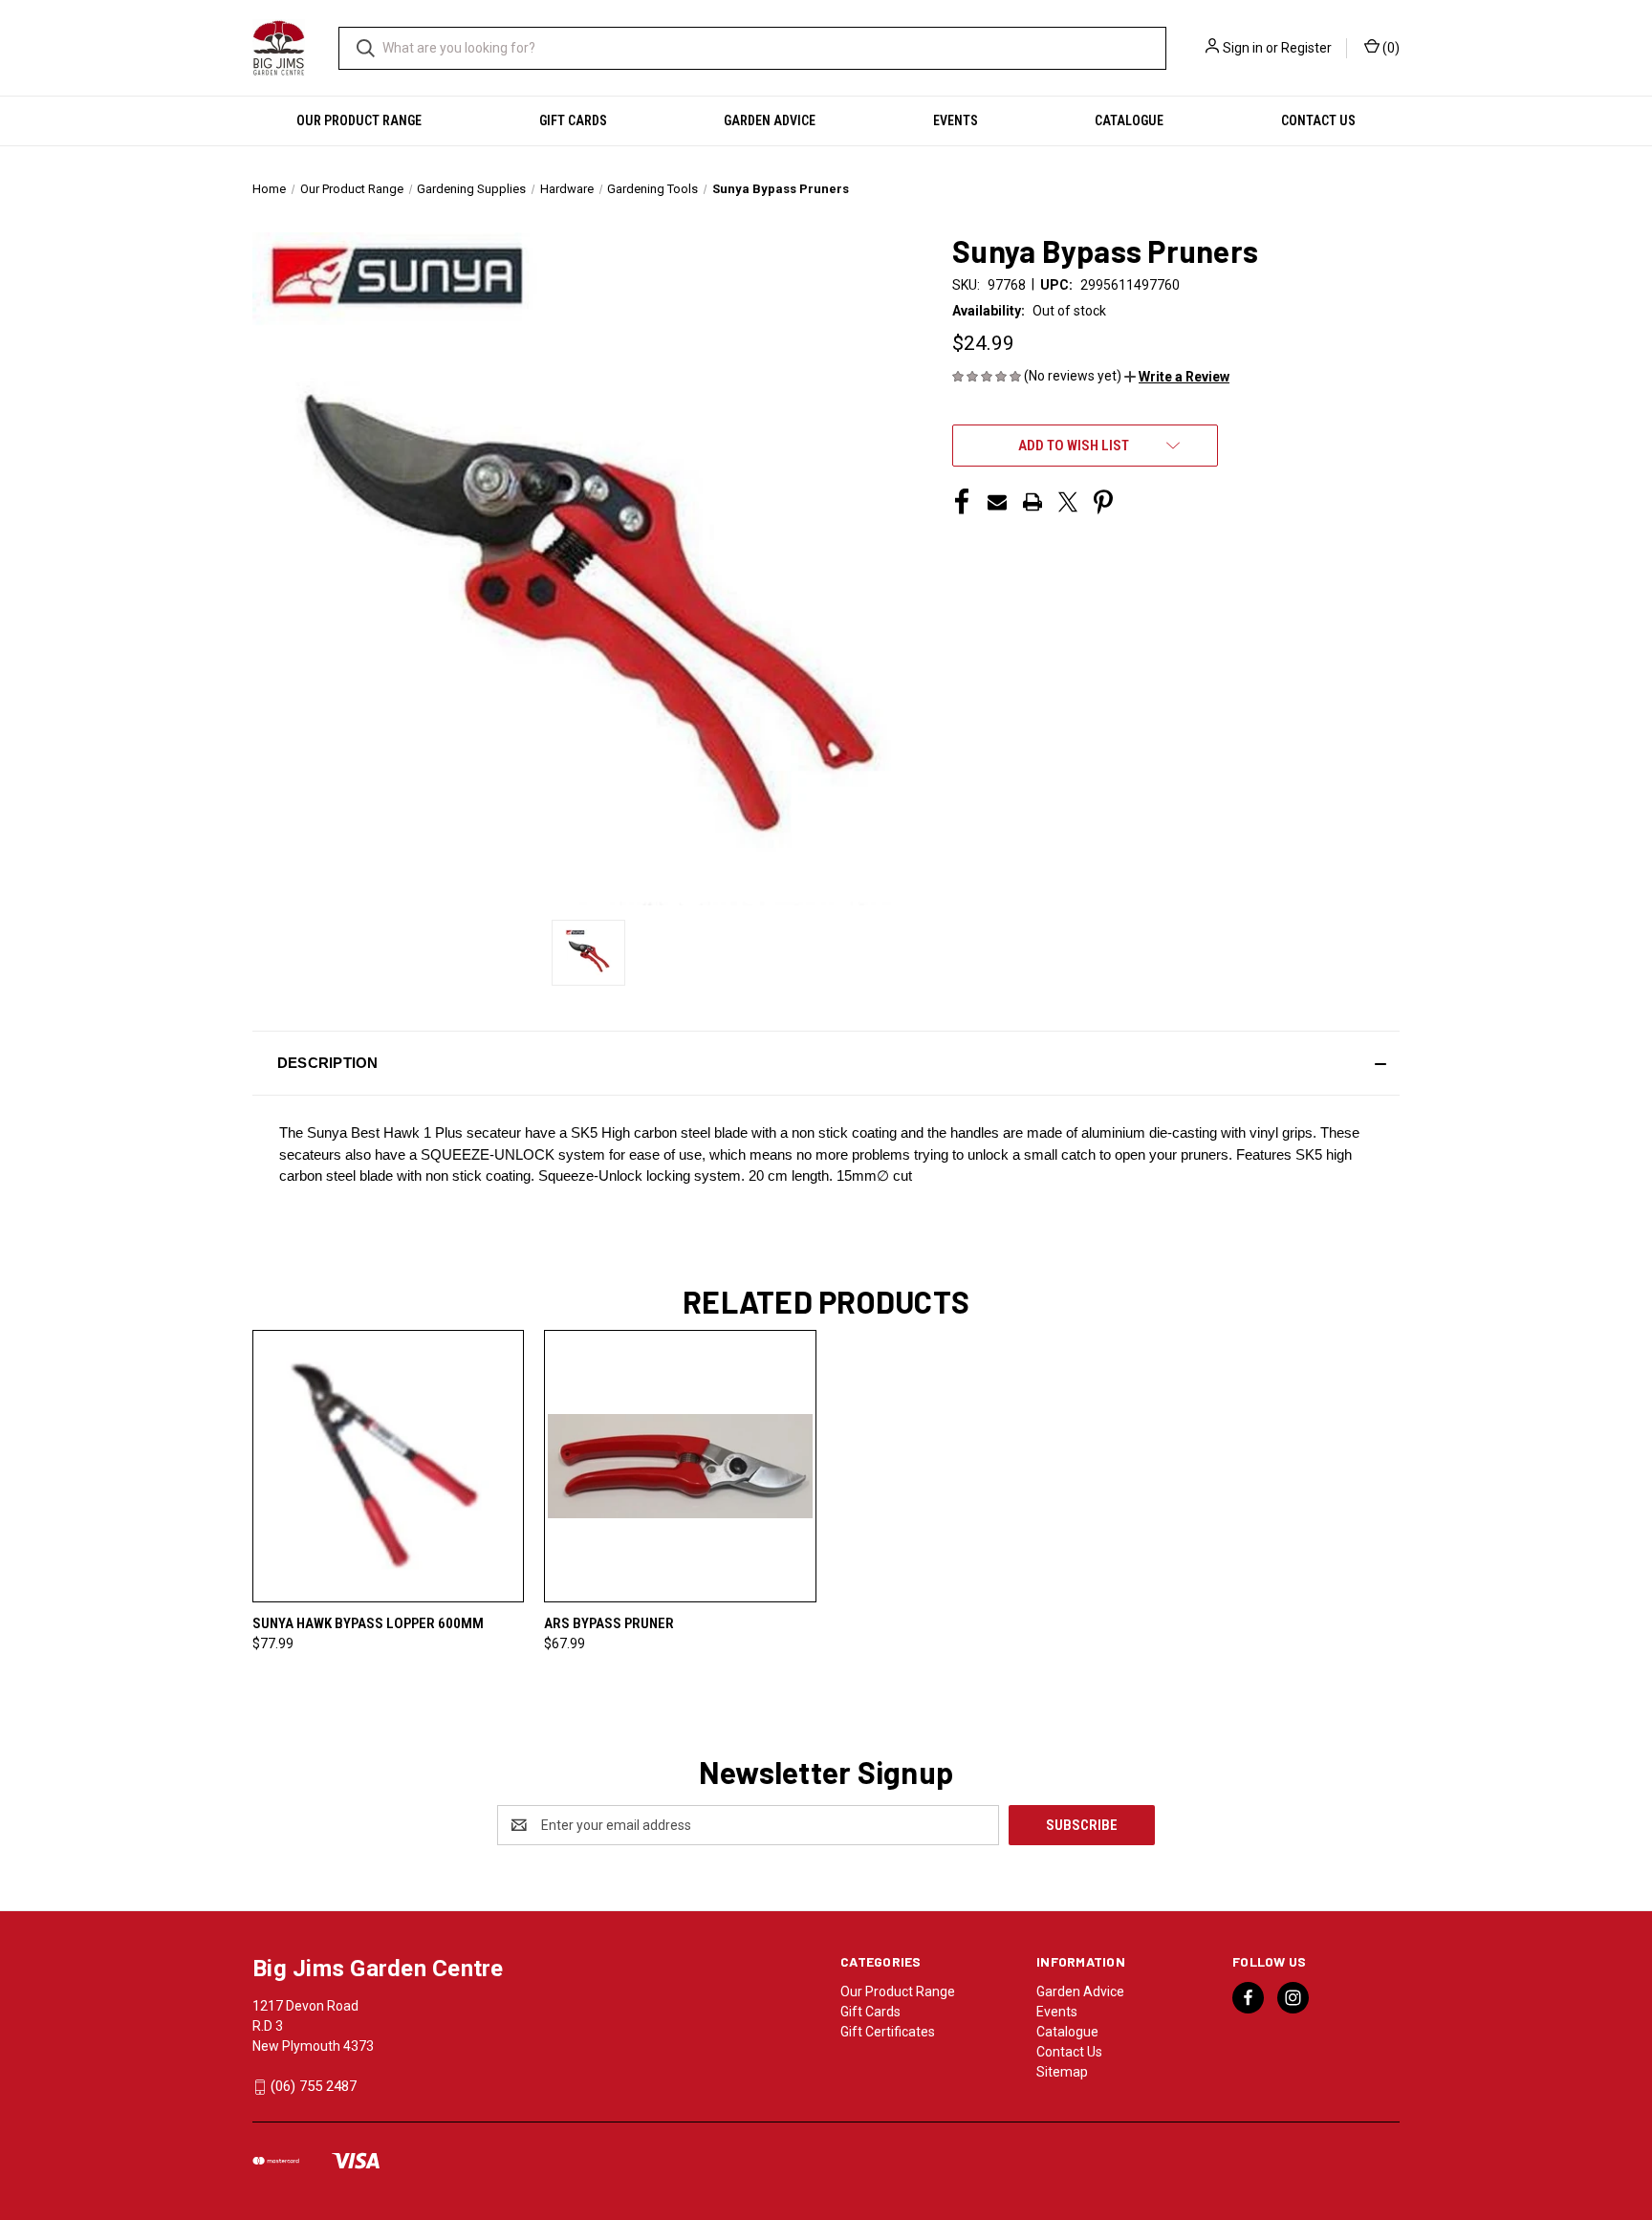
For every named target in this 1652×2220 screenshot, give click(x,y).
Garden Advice (770, 120)
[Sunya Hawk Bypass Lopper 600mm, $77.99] (388, 1466)
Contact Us (1318, 120)
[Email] (997, 502)
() (1390, 48)
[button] (1177, 377)
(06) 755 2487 (314, 2086)
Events (956, 120)
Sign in (1243, 48)
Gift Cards (573, 120)
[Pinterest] (1103, 502)
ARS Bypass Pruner (609, 1623)
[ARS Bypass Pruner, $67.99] (680, 1466)
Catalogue (1129, 120)
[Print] (1032, 502)
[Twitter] (1068, 502)
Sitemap (1062, 2072)
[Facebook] (962, 502)
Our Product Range (359, 120)
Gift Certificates (888, 2032)
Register (1306, 48)
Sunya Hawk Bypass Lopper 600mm (368, 1623)
